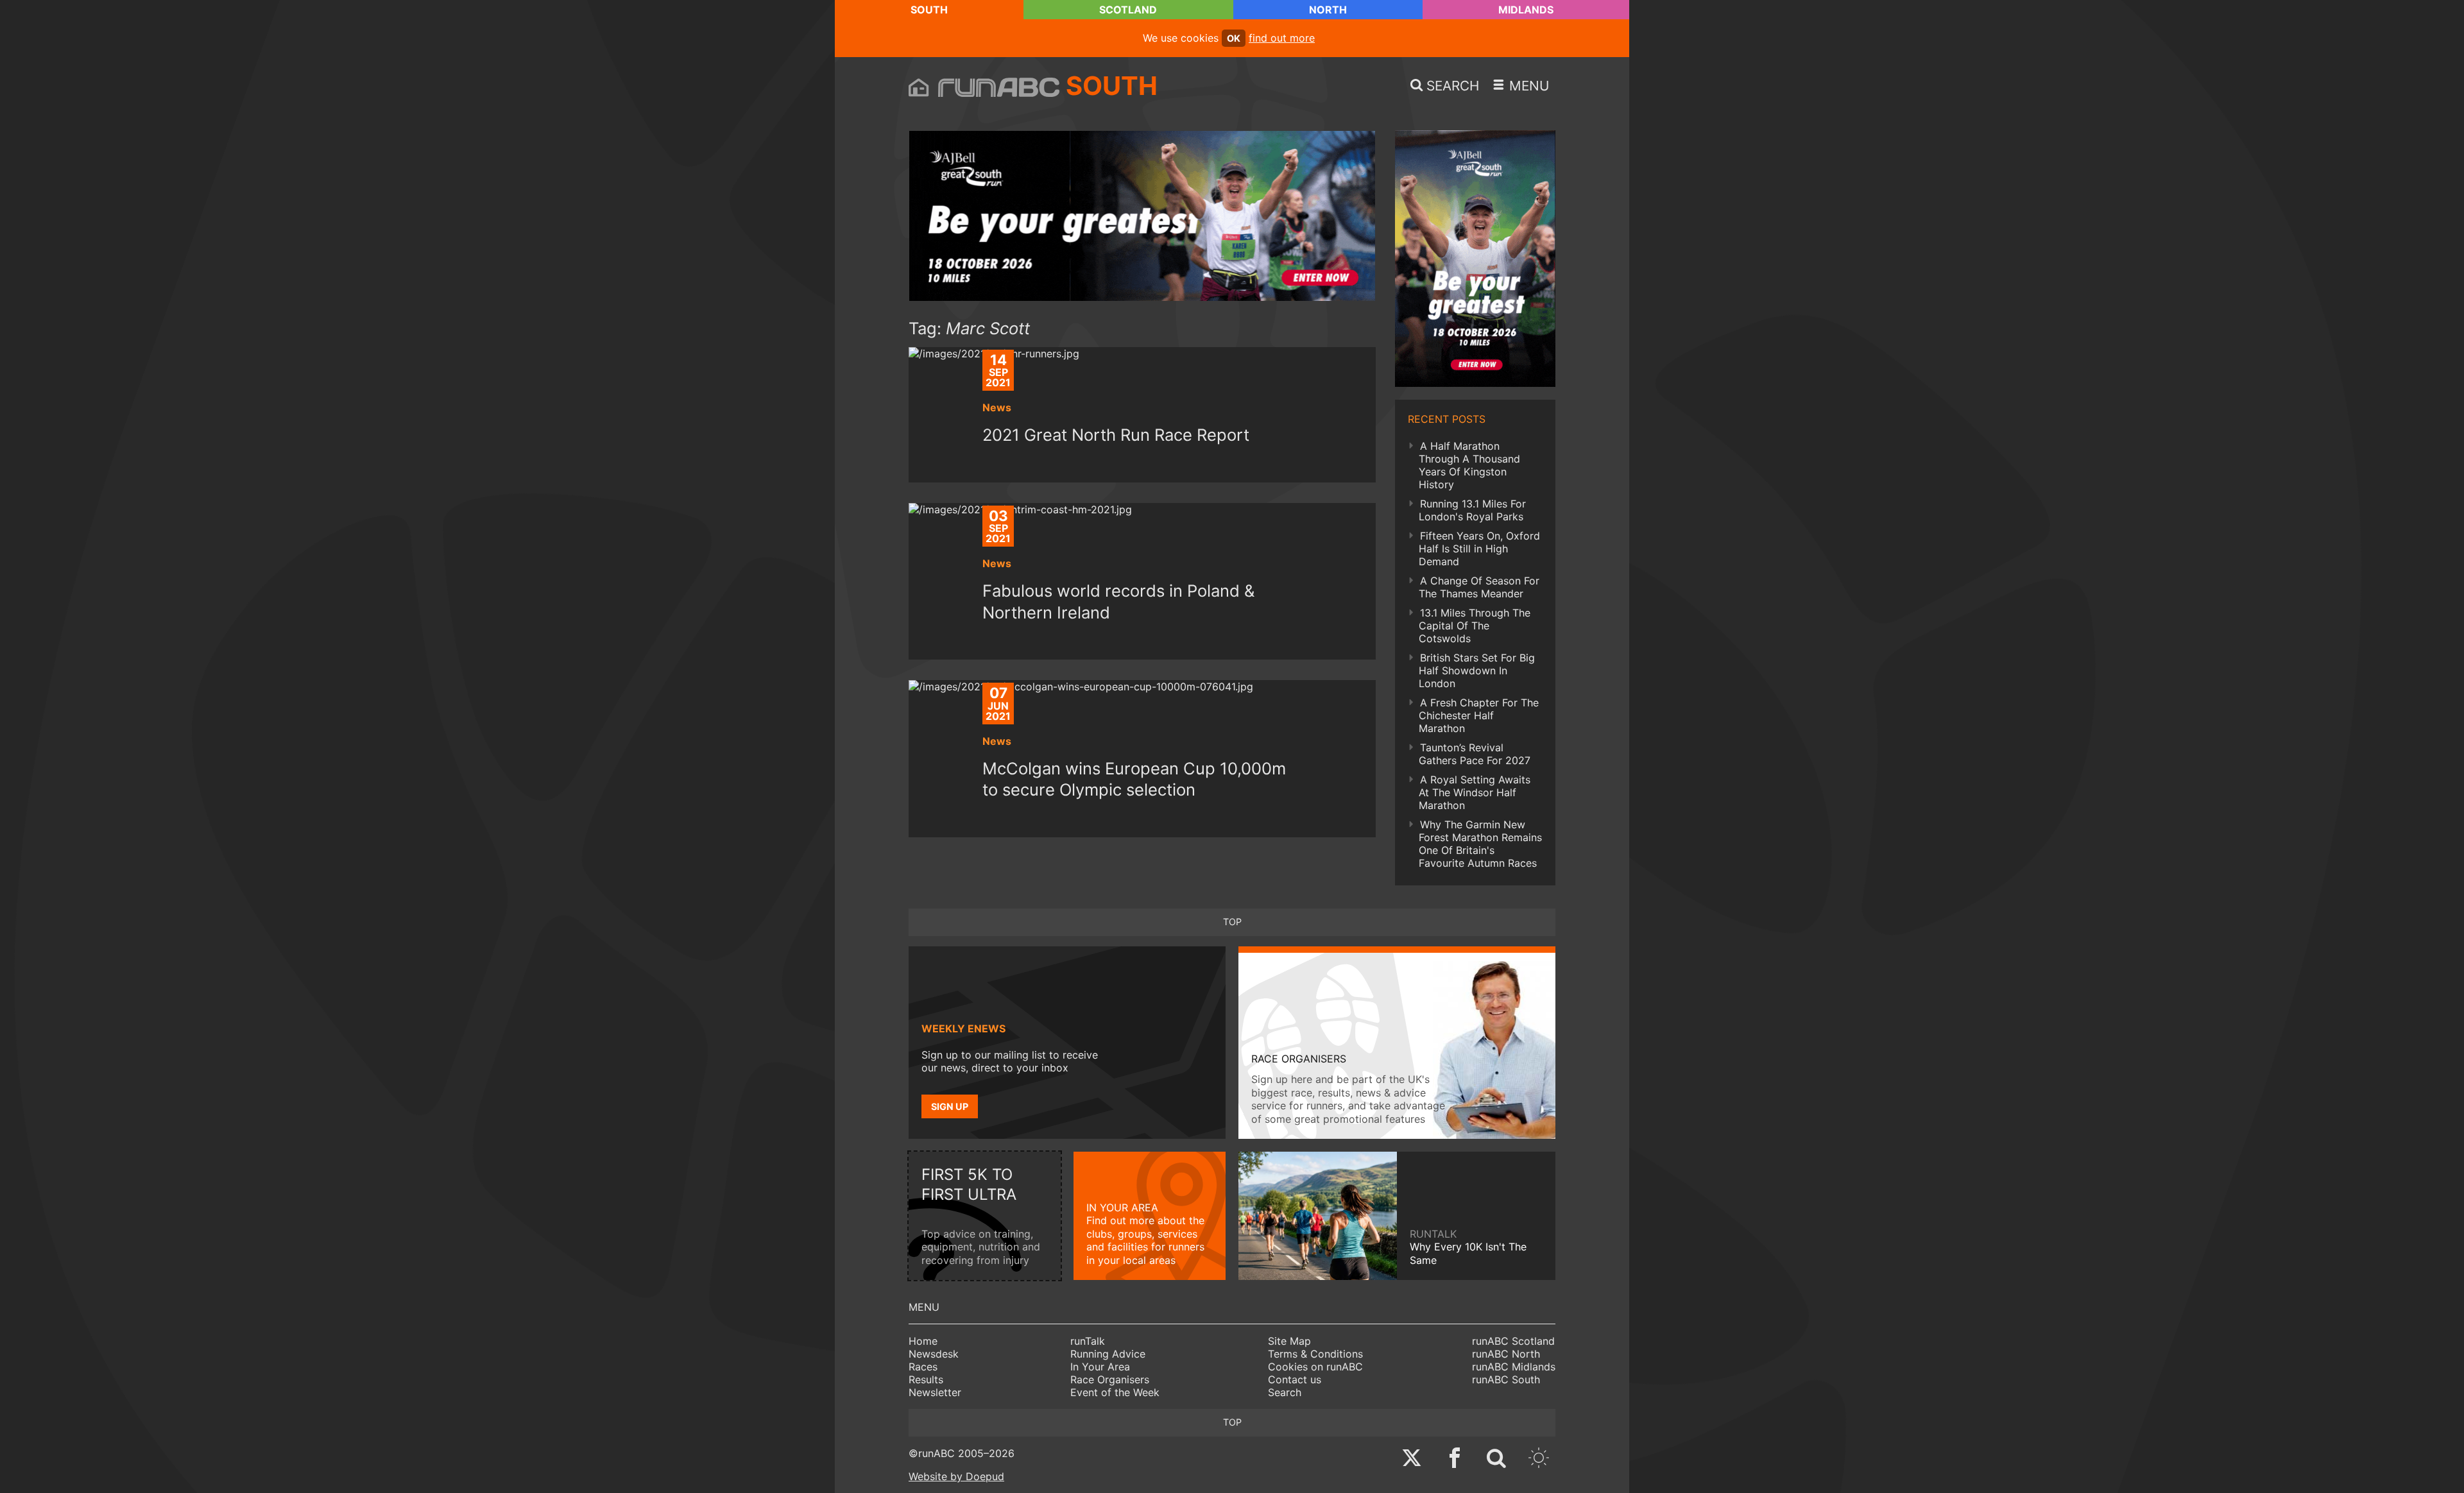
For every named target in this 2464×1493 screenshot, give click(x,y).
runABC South (1506, 1379)
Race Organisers (1110, 1379)
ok (1234, 38)
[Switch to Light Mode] (1539, 1459)
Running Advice (1108, 1354)
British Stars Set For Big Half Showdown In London (1477, 670)
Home (923, 1341)
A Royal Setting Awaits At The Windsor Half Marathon (1475, 792)
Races (923, 1367)
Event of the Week (1115, 1392)
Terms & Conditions (1315, 1354)
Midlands (1526, 10)
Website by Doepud (956, 1476)
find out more (1282, 38)
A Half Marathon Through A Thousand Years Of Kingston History (1469, 465)
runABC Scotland (1513, 1341)
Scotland (1128, 10)
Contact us (1295, 1379)
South (929, 10)
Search (1285, 1392)
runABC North (1506, 1354)
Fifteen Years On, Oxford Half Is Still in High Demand (1479, 549)
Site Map (1289, 1341)
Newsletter (935, 1392)
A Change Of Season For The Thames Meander (1479, 587)
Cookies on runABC (1315, 1367)
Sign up (950, 1106)
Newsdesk (934, 1354)
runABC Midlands (1514, 1367)
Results (926, 1379)
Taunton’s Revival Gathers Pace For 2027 (1475, 754)
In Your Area (1100, 1367)
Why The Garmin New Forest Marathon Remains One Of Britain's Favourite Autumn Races (1480, 844)
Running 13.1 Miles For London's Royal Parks (1472, 510)
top (1232, 922)
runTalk (1088, 1341)
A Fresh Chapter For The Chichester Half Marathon (1479, 715)
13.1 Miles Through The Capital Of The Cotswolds (1475, 626)
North (1328, 10)
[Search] (1496, 1459)
